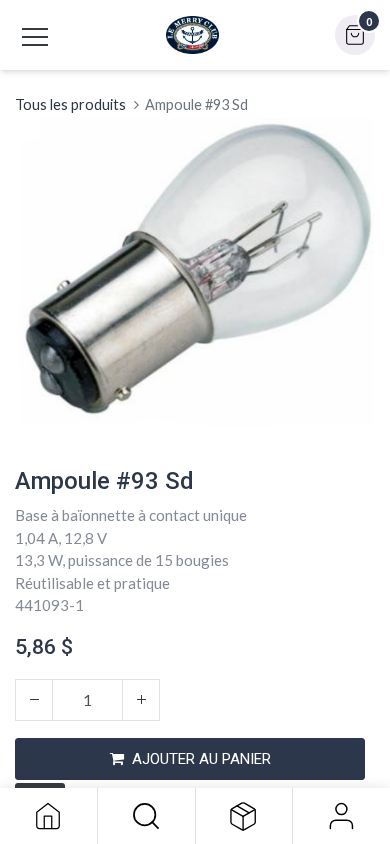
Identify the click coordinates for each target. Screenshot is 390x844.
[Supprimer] (34, 700)
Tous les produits (70, 104)
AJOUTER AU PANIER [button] (201, 759)
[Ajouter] (141, 700)
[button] (146, 816)
